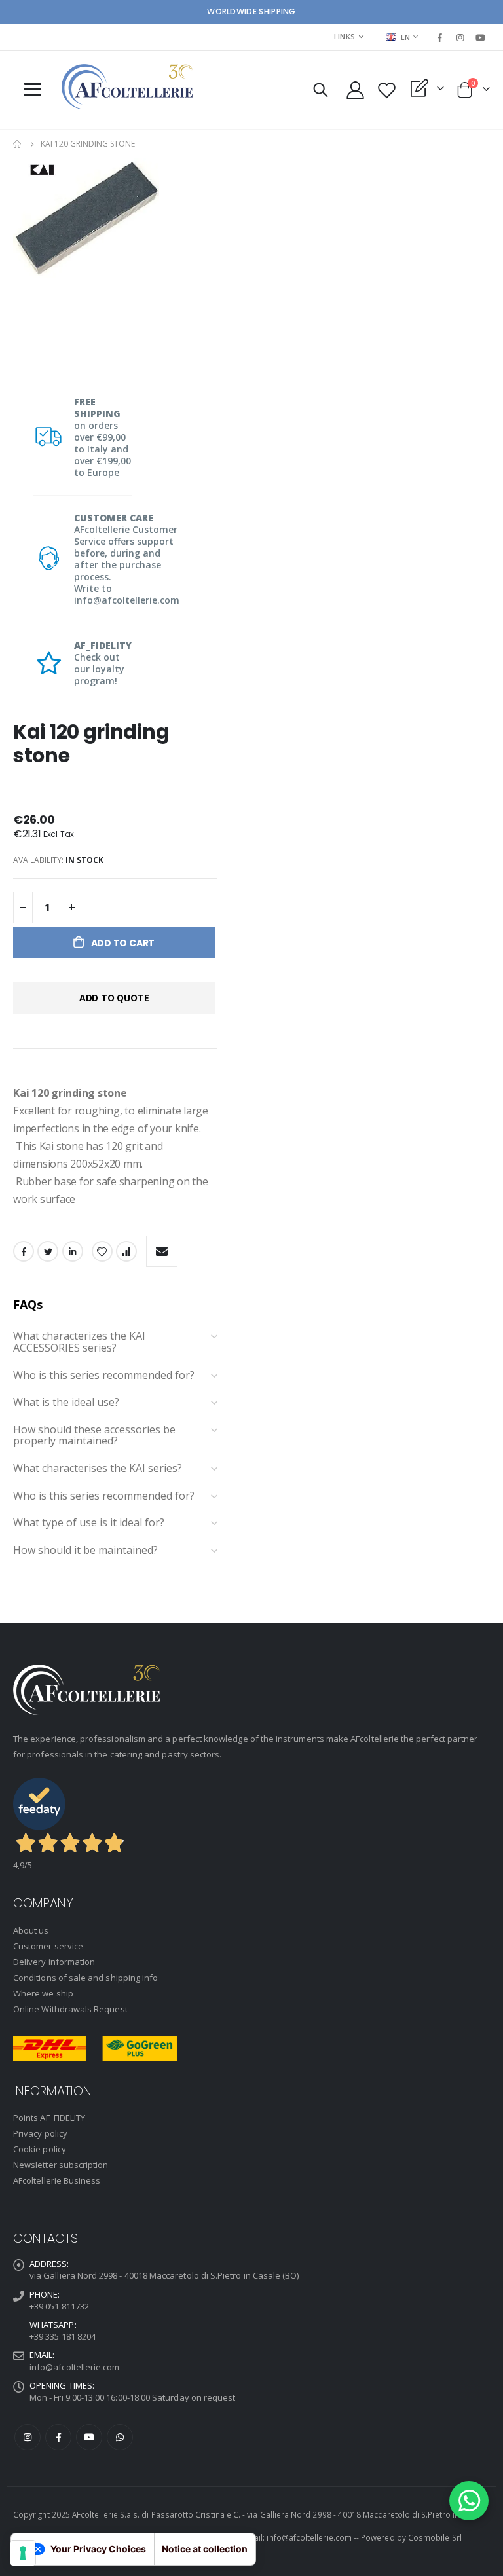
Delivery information (54, 1962)
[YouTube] (481, 37)
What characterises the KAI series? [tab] (98, 1469)
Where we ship (43, 1993)
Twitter (48, 1251)
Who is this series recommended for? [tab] (104, 1376)
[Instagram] (460, 37)
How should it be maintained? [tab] (85, 1551)
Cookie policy (40, 2149)
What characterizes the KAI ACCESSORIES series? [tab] (79, 1342)
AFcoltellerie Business (57, 2180)
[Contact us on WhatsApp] (469, 2501)
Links (345, 36)
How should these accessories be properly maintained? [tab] (94, 1436)
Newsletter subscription (61, 2165)
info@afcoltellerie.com (74, 2367)
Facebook (24, 1251)
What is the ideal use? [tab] (66, 1403)
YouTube (89, 2437)
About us (31, 1930)
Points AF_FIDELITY (49, 2118)
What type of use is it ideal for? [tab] (89, 1523)
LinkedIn (73, 1251)
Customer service (48, 1946)
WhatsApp (120, 2437)
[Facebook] (439, 37)
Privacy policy (40, 2133)
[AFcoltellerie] (127, 87)
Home (18, 144)
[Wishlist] (386, 90)
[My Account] (355, 90)
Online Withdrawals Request (70, 2009)
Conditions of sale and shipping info (85, 1978)
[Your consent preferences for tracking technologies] (23, 2553)
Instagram (28, 2437)
